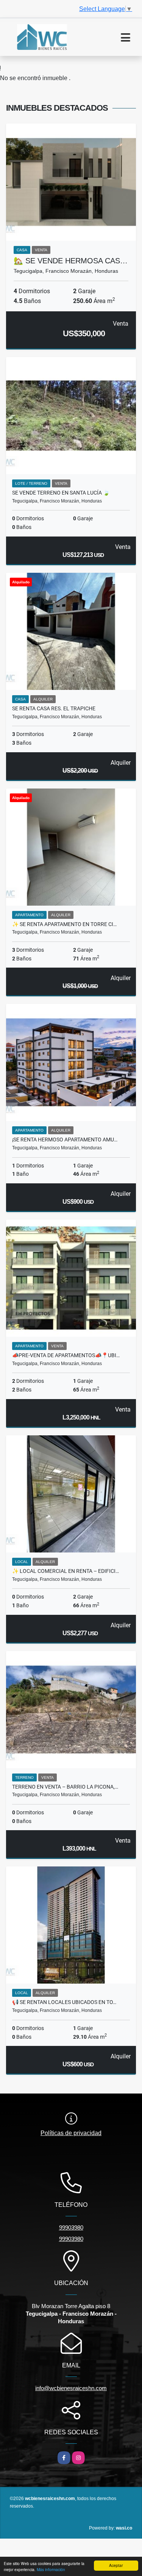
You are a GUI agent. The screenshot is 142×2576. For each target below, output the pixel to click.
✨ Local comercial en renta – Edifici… (66, 1571)
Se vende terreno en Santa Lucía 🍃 (61, 493)
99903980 (71, 2227)
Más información (51, 2569)
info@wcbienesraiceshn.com (71, 2388)
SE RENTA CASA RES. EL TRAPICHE (54, 708)
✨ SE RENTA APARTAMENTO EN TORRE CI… (64, 924)
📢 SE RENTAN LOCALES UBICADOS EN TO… (64, 2002)
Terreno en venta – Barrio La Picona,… (65, 1787)
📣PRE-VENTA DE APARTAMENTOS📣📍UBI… (66, 1355)
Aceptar (116, 2565)
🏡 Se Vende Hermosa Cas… (71, 261)
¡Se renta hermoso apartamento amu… (65, 1140)
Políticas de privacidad (71, 2133)
